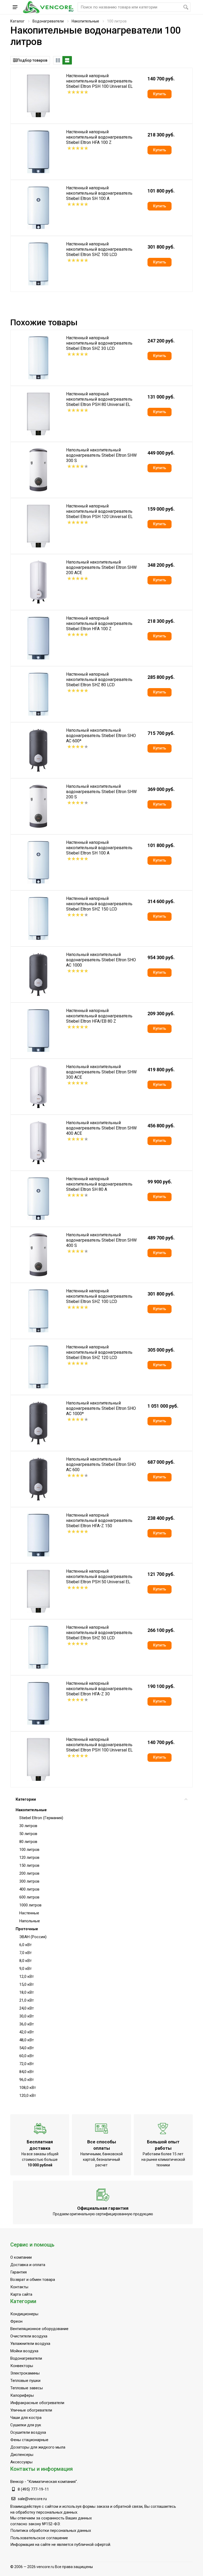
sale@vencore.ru (32, 2499)
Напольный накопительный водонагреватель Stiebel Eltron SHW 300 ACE (101, 1072)
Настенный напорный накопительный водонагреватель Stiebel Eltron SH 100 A (99, 193)
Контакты (19, 2287)
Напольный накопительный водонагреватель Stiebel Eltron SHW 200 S (101, 792)
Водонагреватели (48, 21)
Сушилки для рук (26, 2425)
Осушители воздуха (28, 2432)
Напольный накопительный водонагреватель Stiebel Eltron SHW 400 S (101, 1240)
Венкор (17, 2482)
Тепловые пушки (25, 2381)
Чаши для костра (26, 2418)
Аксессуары (21, 2462)
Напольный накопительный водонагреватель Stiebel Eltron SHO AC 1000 (101, 960)
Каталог (17, 21)
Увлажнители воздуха (30, 2344)
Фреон (16, 2321)
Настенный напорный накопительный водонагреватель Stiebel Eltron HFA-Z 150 (99, 1520)
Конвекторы (22, 2366)
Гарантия (19, 2272)
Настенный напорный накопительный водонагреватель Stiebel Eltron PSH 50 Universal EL (99, 1577)
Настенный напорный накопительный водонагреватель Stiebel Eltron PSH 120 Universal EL (99, 511)
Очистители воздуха (29, 2336)
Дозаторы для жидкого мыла (38, 2447)
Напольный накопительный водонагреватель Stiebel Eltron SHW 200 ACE (101, 567)
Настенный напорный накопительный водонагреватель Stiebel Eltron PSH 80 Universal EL (99, 399)
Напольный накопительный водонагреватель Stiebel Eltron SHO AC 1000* (101, 1408)
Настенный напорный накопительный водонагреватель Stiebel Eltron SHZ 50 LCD (99, 1633)
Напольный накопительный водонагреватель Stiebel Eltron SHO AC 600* (101, 736)
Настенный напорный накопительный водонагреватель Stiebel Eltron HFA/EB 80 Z (99, 1016)
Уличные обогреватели (31, 2410)
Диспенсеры (22, 2455)
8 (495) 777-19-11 (33, 2489)
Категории (26, 1799)
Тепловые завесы (27, 2388)
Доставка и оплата (28, 2265)
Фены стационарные (29, 2440)
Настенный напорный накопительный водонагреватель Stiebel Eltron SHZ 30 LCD (99, 343)
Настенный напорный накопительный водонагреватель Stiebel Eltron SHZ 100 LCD (99, 249)
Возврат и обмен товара (33, 2280)
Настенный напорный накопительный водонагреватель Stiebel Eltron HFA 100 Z (99, 137)
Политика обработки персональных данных (51, 2531)
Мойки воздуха (24, 2351)
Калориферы (22, 2395)
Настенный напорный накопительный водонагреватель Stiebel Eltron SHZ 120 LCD (99, 1352)
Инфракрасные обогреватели (37, 2403)
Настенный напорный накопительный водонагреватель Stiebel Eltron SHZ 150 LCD (99, 904)
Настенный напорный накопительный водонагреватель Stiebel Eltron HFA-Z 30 (99, 1689)
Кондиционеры (24, 2314)
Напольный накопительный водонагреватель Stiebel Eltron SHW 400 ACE (101, 1128)
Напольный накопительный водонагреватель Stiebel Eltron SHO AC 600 (101, 1464)
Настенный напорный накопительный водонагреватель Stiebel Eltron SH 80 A (99, 1184)
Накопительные (85, 21)
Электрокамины (25, 2373)
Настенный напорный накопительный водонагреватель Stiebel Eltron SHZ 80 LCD (99, 680)
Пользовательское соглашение (39, 2538)
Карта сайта (21, 2294)
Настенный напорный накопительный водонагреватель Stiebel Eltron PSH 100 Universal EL (99, 81)
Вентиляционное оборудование (39, 2329)
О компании (21, 2257)
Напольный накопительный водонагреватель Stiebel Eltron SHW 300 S (101, 455)
